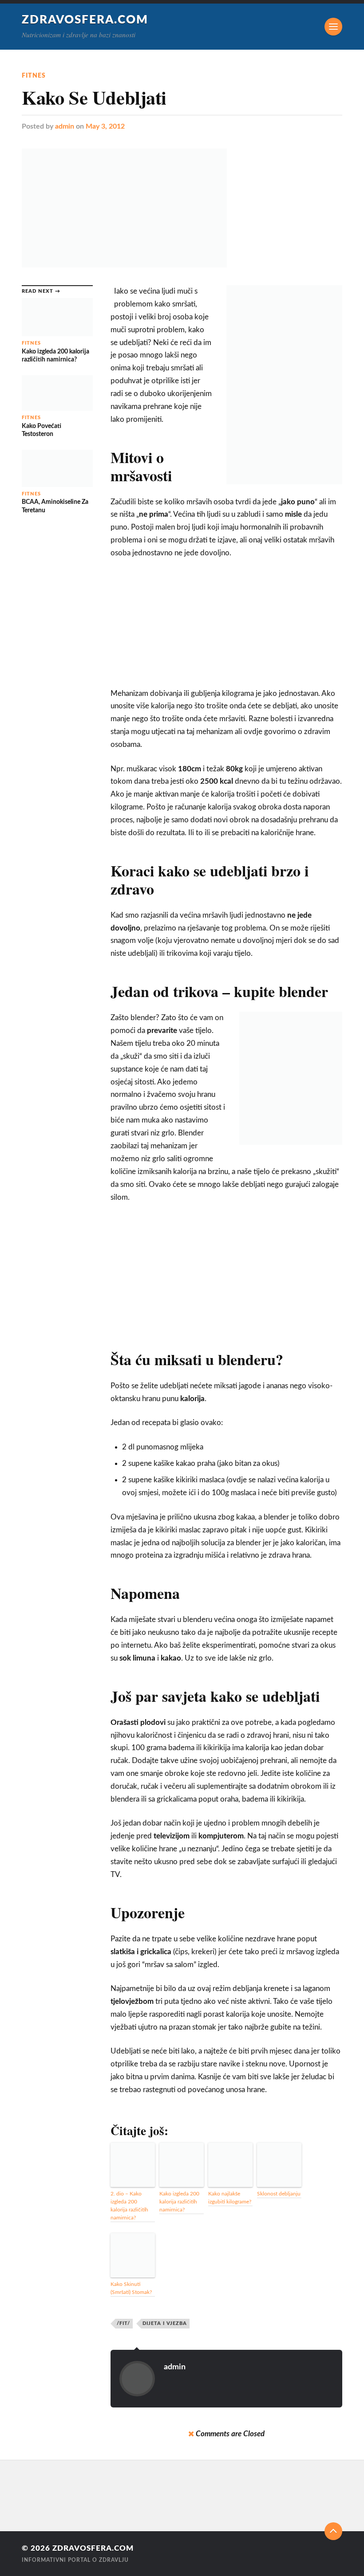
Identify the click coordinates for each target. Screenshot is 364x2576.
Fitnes (34, 76)
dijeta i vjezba (165, 2323)
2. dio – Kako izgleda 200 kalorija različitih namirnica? (129, 2206)
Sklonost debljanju (279, 2194)
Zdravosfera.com (85, 20)
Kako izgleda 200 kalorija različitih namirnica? (179, 2202)
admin (65, 126)
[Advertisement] (226, 627)
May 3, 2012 (105, 126)
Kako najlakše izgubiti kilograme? (230, 2198)
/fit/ (123, 2323)
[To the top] (333, 2531)
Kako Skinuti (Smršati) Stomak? (131, 2288)
